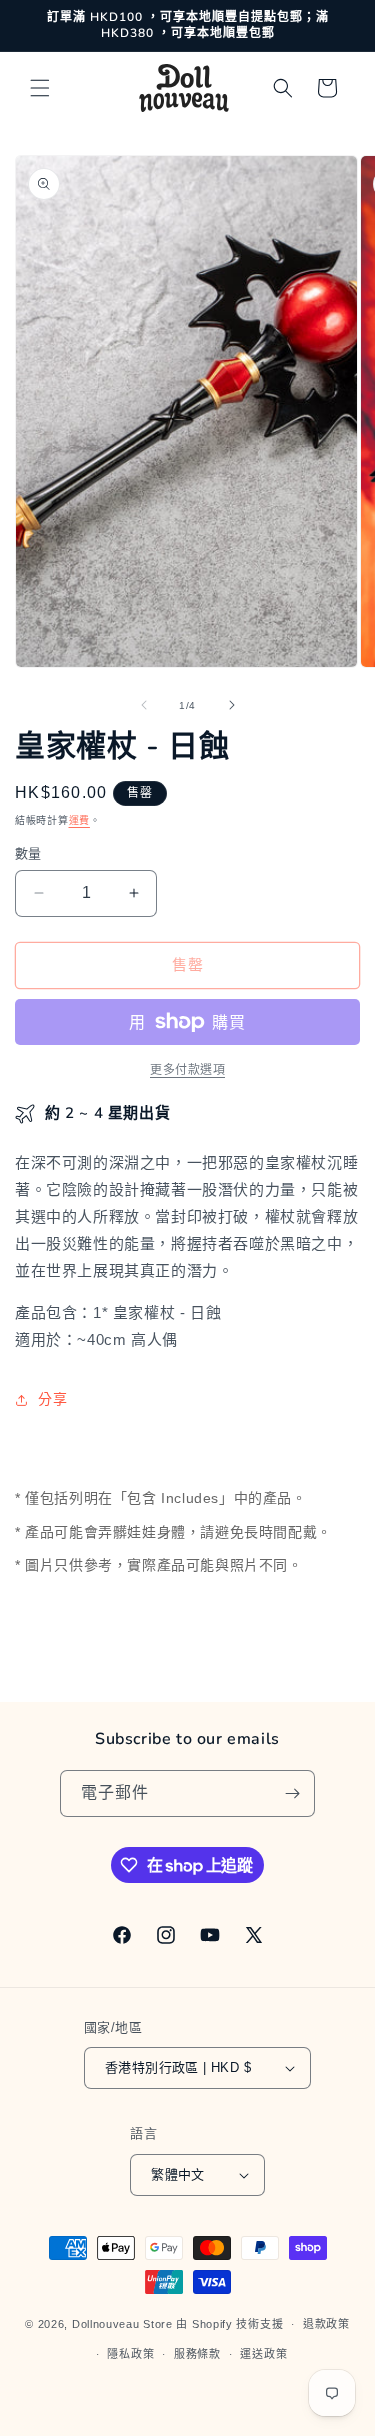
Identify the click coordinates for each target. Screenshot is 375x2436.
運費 (79, 820)
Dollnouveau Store (122, 2324)
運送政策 (263, 2354)
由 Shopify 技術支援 (229, 2324)
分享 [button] (52, 1399)
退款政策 (326, 2324)
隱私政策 (130, 2354)
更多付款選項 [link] (187, 1070)
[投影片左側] (144, 705)
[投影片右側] (232, 705)
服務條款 (197, 2354)
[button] (40, 88)
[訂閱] (292, 1793)
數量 (28, 853)
